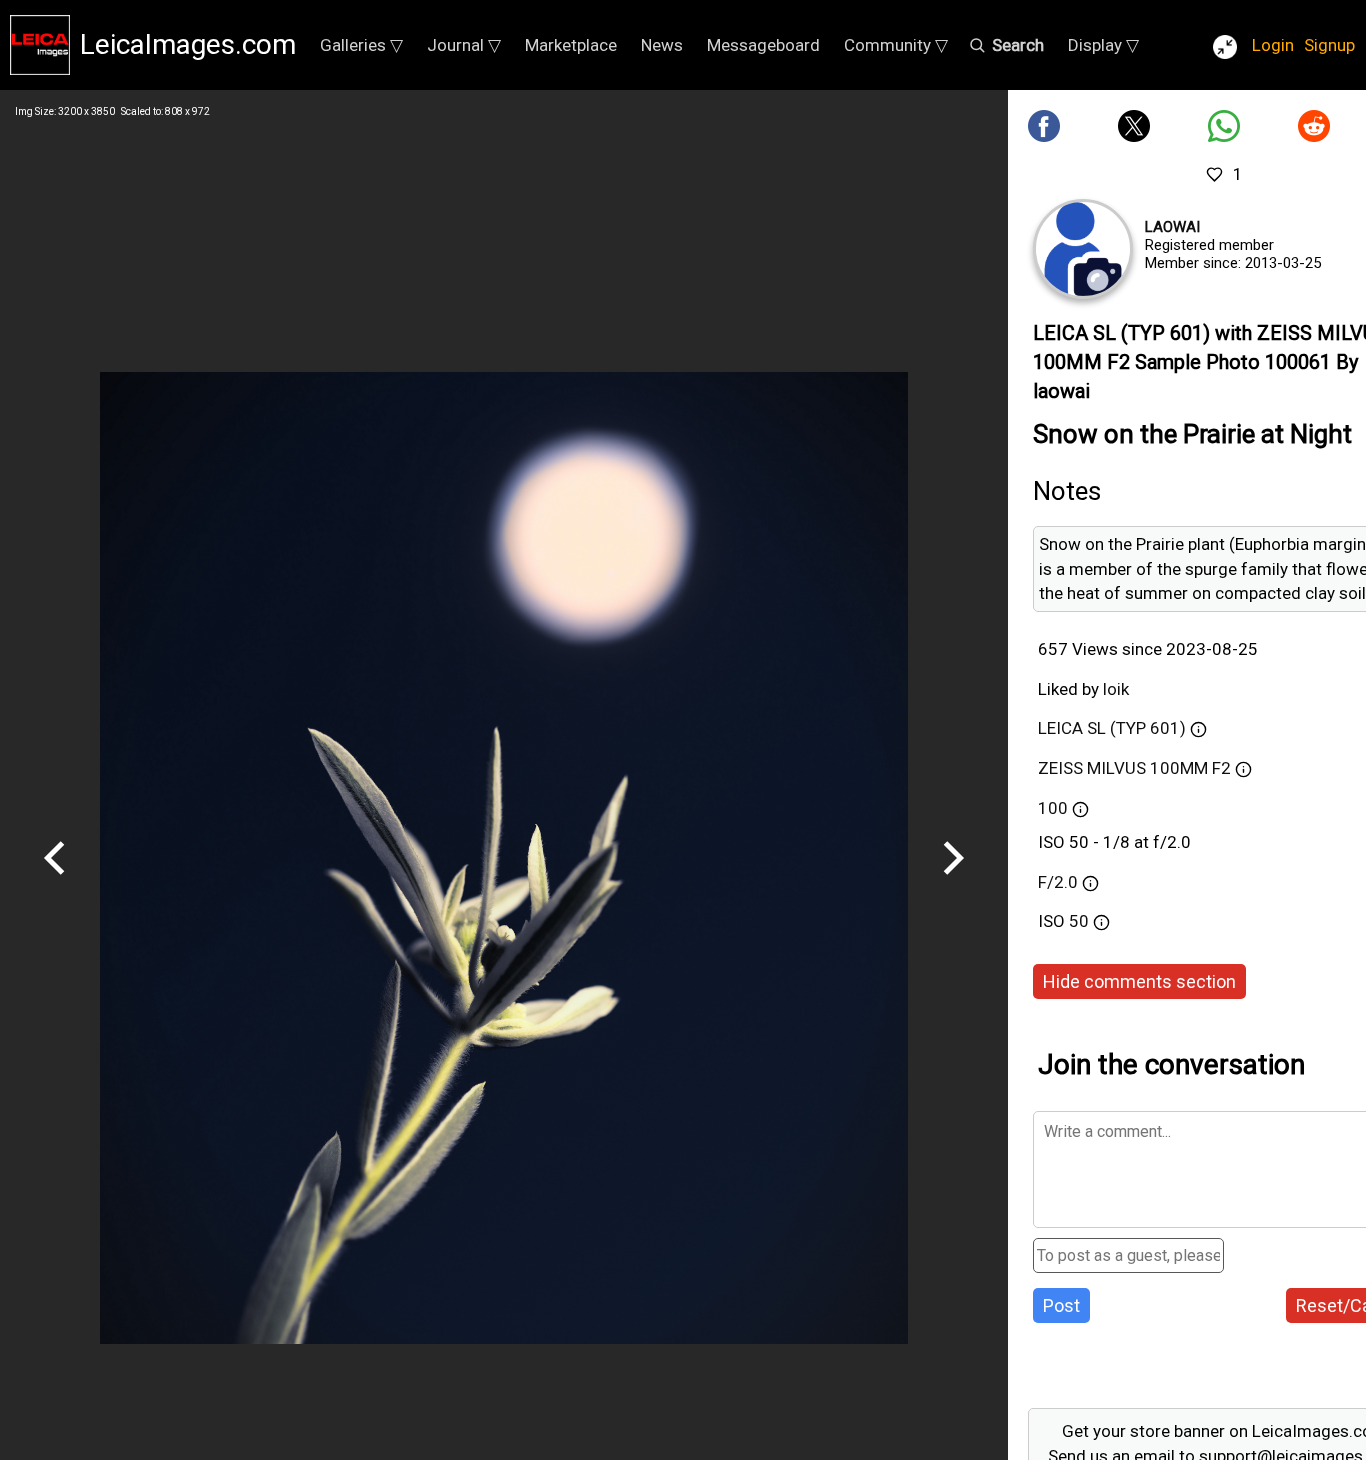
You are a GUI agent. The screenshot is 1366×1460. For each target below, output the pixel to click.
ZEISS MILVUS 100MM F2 (1134, 768)
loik (1116, 689)
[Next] (953, 882)
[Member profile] (1083, 249)
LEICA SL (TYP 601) (1112, 728)
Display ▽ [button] (1103, 45)
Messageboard (763, 45)
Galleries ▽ (361, 45)
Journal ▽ (464, 45)
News (662, 45)
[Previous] (55, 882)
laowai (1172, 227)
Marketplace (571, 45)
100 (1053, 808)
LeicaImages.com (188, 44)
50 (1081, 921)
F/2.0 (1058, 882)
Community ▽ (896, 45)
